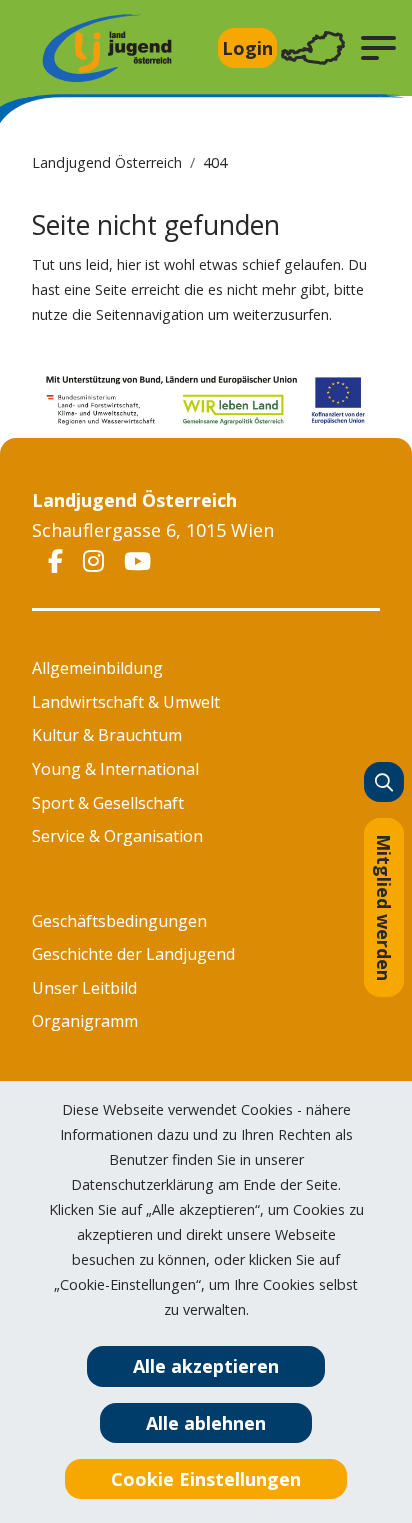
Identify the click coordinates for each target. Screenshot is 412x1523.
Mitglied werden (384, 907)
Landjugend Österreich (107, 162)
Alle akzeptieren (206, 1366)
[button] (378, 48)
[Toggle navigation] (313, 48)
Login (247, 48)
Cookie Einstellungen (206, 1479)
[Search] (384, 782)
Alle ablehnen (206, 1423)
